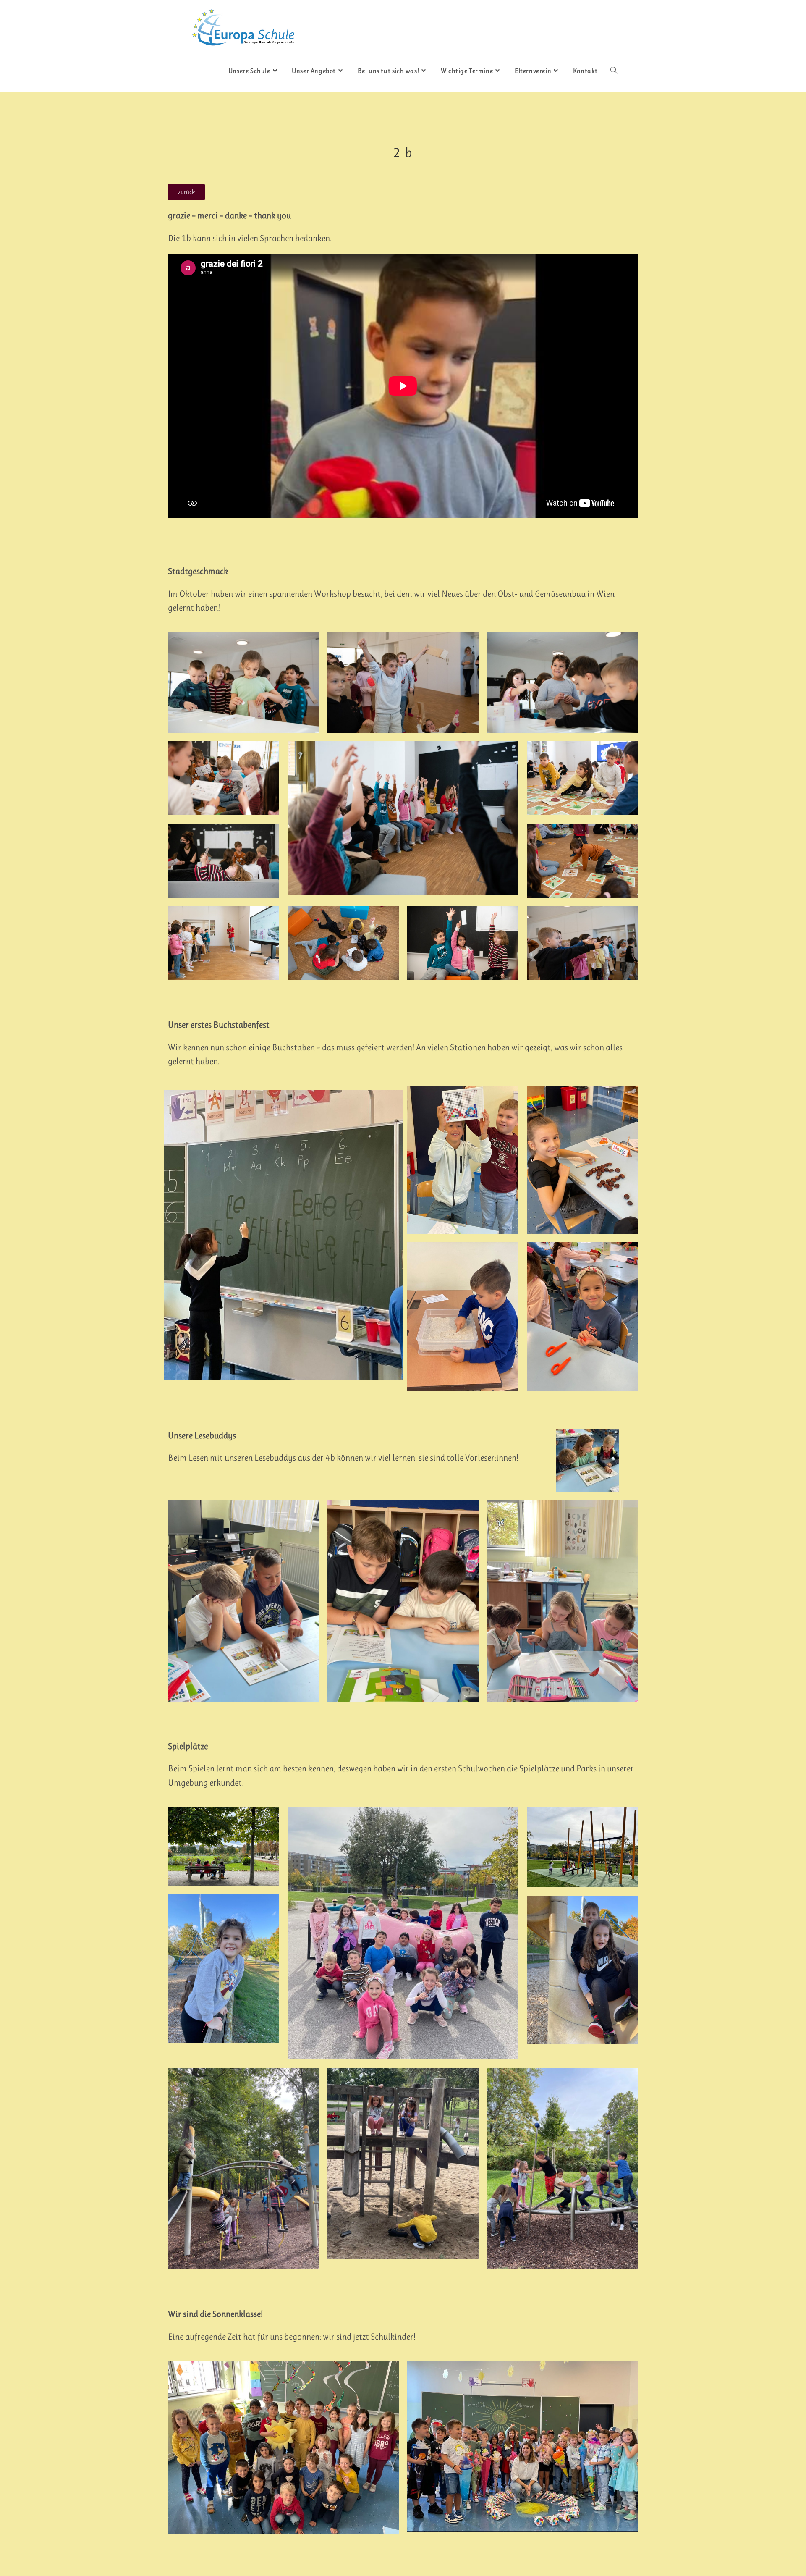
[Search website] (614, 71)
